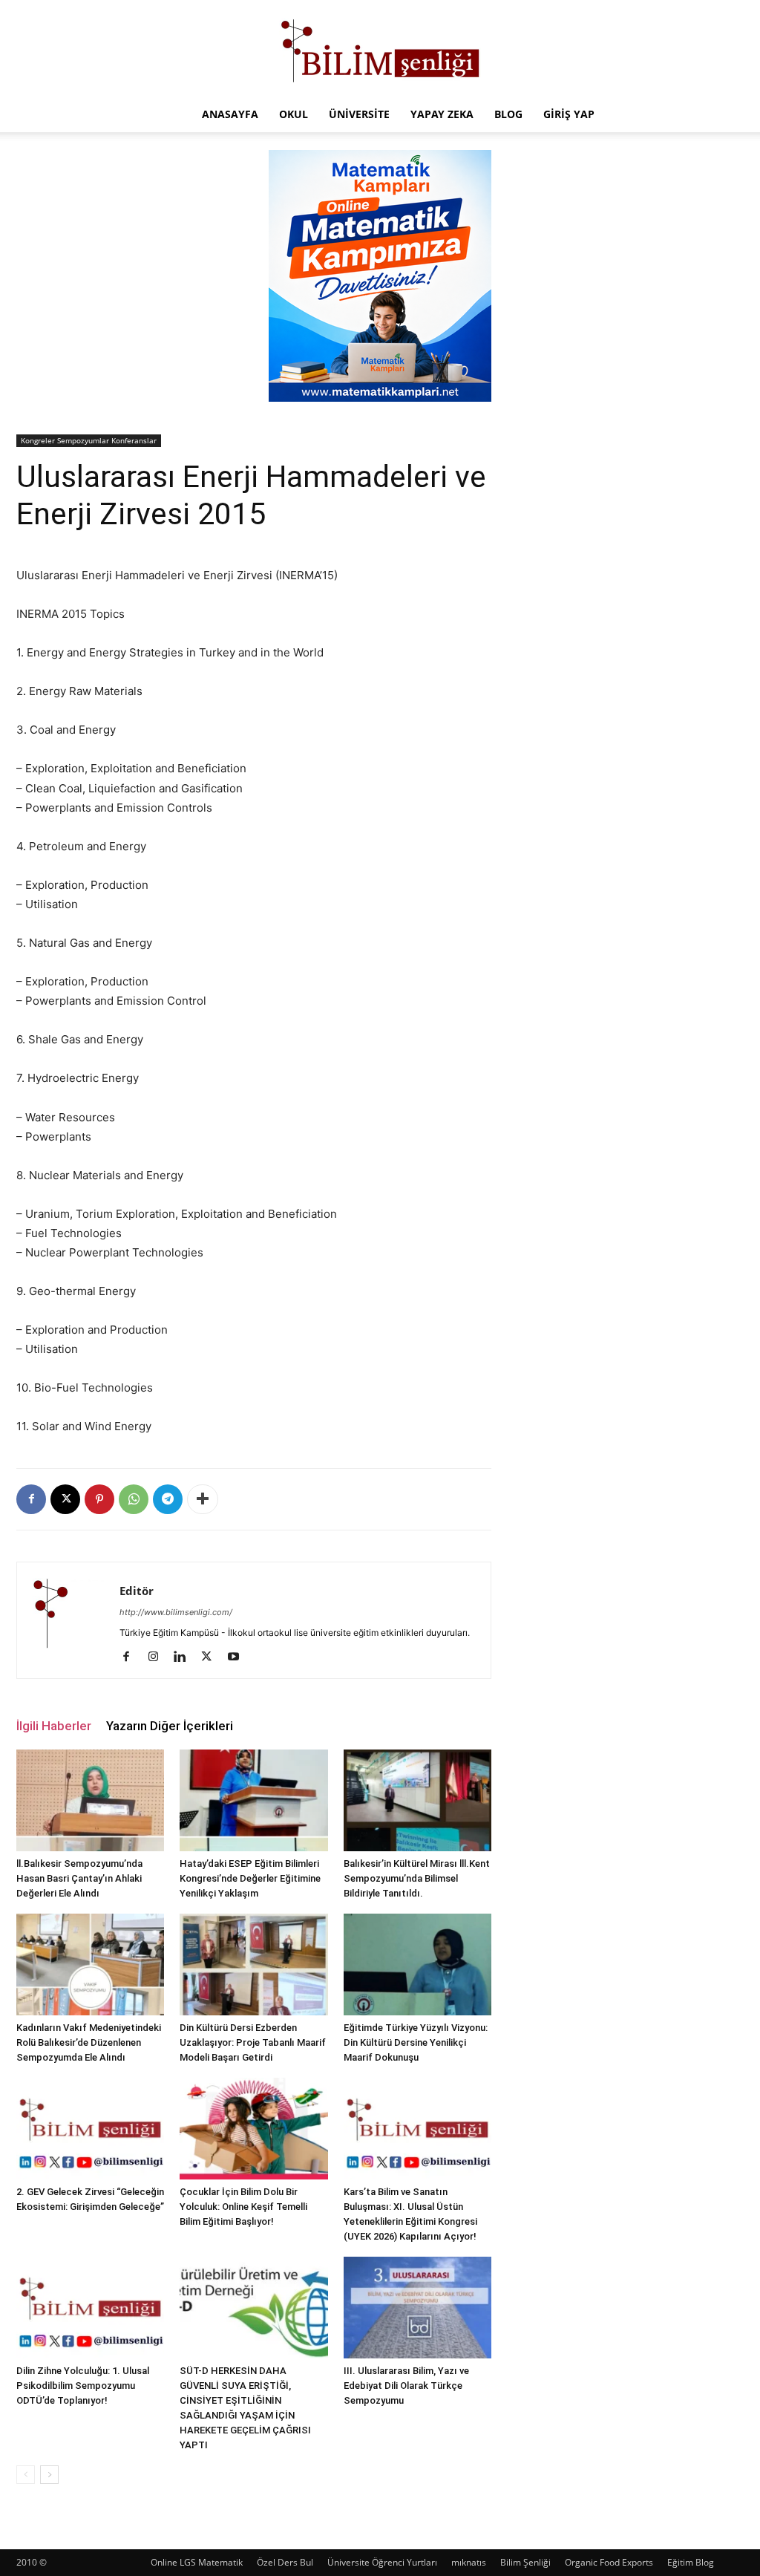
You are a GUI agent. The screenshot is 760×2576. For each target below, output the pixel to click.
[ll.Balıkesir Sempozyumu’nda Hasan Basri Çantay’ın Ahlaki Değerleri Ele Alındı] (90, 1800)
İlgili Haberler (54, 1726)
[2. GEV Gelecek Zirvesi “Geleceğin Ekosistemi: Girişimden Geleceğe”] (90, 2129)
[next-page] (49, 2475)
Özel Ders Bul (285, 2562)
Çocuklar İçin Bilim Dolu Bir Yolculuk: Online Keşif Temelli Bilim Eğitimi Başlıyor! (243, 2207)
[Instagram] (158, 1657)
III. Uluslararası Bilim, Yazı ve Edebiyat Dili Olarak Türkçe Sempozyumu (406, 2386)
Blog (508, 114)
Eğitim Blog (691, 2562)
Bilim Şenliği (525, 2562)
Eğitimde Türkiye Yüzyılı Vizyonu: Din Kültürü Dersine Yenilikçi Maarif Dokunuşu (416, 2042)
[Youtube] (239, 1657)
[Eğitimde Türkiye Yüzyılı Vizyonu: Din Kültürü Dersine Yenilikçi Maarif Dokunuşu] (417, 1964)
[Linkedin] (185, 1657)
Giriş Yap (569, 114)
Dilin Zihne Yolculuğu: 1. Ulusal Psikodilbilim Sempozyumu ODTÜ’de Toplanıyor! (83, 2386)
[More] (203, 1499)
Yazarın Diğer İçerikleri (170, 1726)
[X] (65, 1499)
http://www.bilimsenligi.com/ (176, 1612)
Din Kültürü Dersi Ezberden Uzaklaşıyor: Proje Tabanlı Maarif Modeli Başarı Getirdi (253, 2042)
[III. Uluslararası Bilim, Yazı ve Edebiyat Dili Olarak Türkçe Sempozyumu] (417, 2308)
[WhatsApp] (134, 1499)
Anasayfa (230, 114)
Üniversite (359, 114)
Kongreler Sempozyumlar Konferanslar (89, 440)
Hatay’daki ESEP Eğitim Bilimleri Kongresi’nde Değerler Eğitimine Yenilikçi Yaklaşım (250, 1878)
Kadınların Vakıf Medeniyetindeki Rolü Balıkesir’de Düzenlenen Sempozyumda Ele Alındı (89, 2042)
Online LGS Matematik (197, 2562)
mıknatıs (469, 2562)
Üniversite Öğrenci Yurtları (382, 2562)
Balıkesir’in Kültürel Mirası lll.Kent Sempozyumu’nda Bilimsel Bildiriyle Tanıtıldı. (417, 1878)
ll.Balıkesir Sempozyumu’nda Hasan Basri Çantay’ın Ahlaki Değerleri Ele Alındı (79, 1878)
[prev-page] (26, 2475)
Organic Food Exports (609, 2562)
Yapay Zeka (442, 114)
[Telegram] (168, 1499)
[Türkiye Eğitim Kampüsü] (380, 49)
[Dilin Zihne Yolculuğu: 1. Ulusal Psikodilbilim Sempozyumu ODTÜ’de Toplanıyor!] (90, 2308)
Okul (294, 114)
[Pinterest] (99, 1499)
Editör (137, 1591)
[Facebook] (31, 1499)
